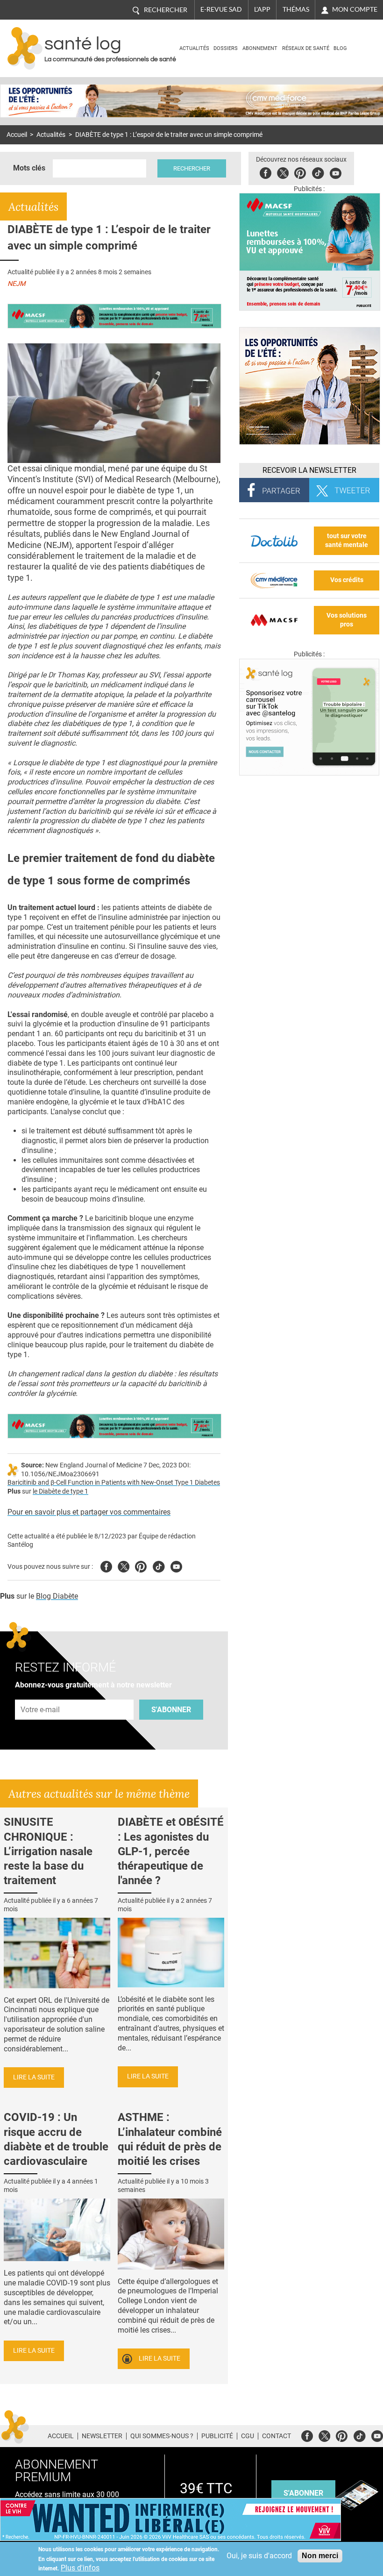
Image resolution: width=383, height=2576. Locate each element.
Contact (277, 2436)
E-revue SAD (221, 9)
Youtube (176, 1565)
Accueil (17, 135)
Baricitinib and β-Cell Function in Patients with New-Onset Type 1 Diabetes (114, 1483)
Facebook (266, 172)
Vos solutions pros (347, 620)
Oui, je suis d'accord (259, 2556)
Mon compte (355, 9)
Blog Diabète (57, 1596)
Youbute (336, 172)
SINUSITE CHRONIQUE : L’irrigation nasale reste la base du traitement (48, 1851)
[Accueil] (25, 48)
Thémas (296, 9)
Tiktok (318, 172)
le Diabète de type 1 (60, 1491)
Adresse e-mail (41, 1695)
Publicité (217, 2436)
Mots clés (29, 168)
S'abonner (171, 1710)
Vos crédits (347, 580)
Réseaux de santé (306, 48)
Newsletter (102, 2436)
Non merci (320, 2556)
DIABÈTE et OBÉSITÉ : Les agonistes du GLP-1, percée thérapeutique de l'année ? (171, 1851)
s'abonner (303, 2493)
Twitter (283, 172)
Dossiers (226, 48)
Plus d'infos (80, 2568)
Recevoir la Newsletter (309, 470)
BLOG (340, 48)
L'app (262, 9)
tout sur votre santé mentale (347, 541)
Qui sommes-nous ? (162, 2436)
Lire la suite (34, 2077)
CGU (248, 2436)
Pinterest (300, 172)
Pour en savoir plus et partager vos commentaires (89, 1512)
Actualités (194, 48)
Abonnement (260, 48)
